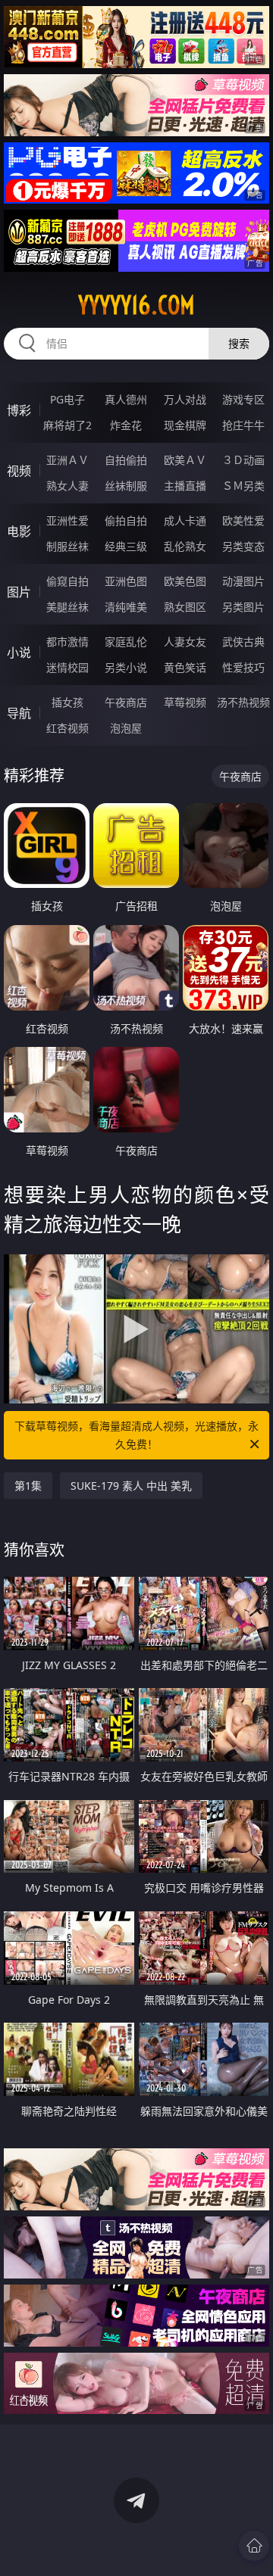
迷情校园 (67, 667)
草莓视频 (185, 702)
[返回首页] (254, 2546)
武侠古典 (243, 642)
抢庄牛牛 (243, 425)
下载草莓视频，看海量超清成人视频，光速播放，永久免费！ (136, 1435)
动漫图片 (243, 581)
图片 (19, 592)
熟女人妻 (67, 486)
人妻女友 (185, 642)
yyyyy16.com (136, 305)
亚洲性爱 (67, 520)
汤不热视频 (243, 702)
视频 (19, 471)
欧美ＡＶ (185, 460)
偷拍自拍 (126, 520)
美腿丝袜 (67, 607)
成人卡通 (185, 520)
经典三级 (126, 546)
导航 (19, 713)
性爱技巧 (243, 667)
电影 (19, 531)
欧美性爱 (243, 520)
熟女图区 (185, 607)
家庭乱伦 (126, 642)
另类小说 (126, 667)
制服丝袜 (67, 546)
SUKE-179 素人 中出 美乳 (131, 1486)
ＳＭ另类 (243, 486)
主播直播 (185, 486)
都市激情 (67, 642)
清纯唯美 (126, 607)
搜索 (239, 343)
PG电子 (67, 399)
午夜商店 (126, 702)
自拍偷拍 (126, 460)
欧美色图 (185, 581)
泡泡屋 (126, 728)
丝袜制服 (126, 486)
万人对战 (185, 399)
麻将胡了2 (67, 425)
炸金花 (126, 425)
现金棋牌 (185, 425)
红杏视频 (67, 728)
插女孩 (67, 702)
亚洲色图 (126, 581)
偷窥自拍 (67, 581)
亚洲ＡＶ (67, 460)
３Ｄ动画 (243, 460)
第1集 (28, 1486)
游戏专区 (243, 399)
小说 (19, 653)
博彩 (19, 410)
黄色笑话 (185, 667)
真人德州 (126, 399)
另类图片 (243, 607)
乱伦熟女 (185, 546)
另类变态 (243, 546)
